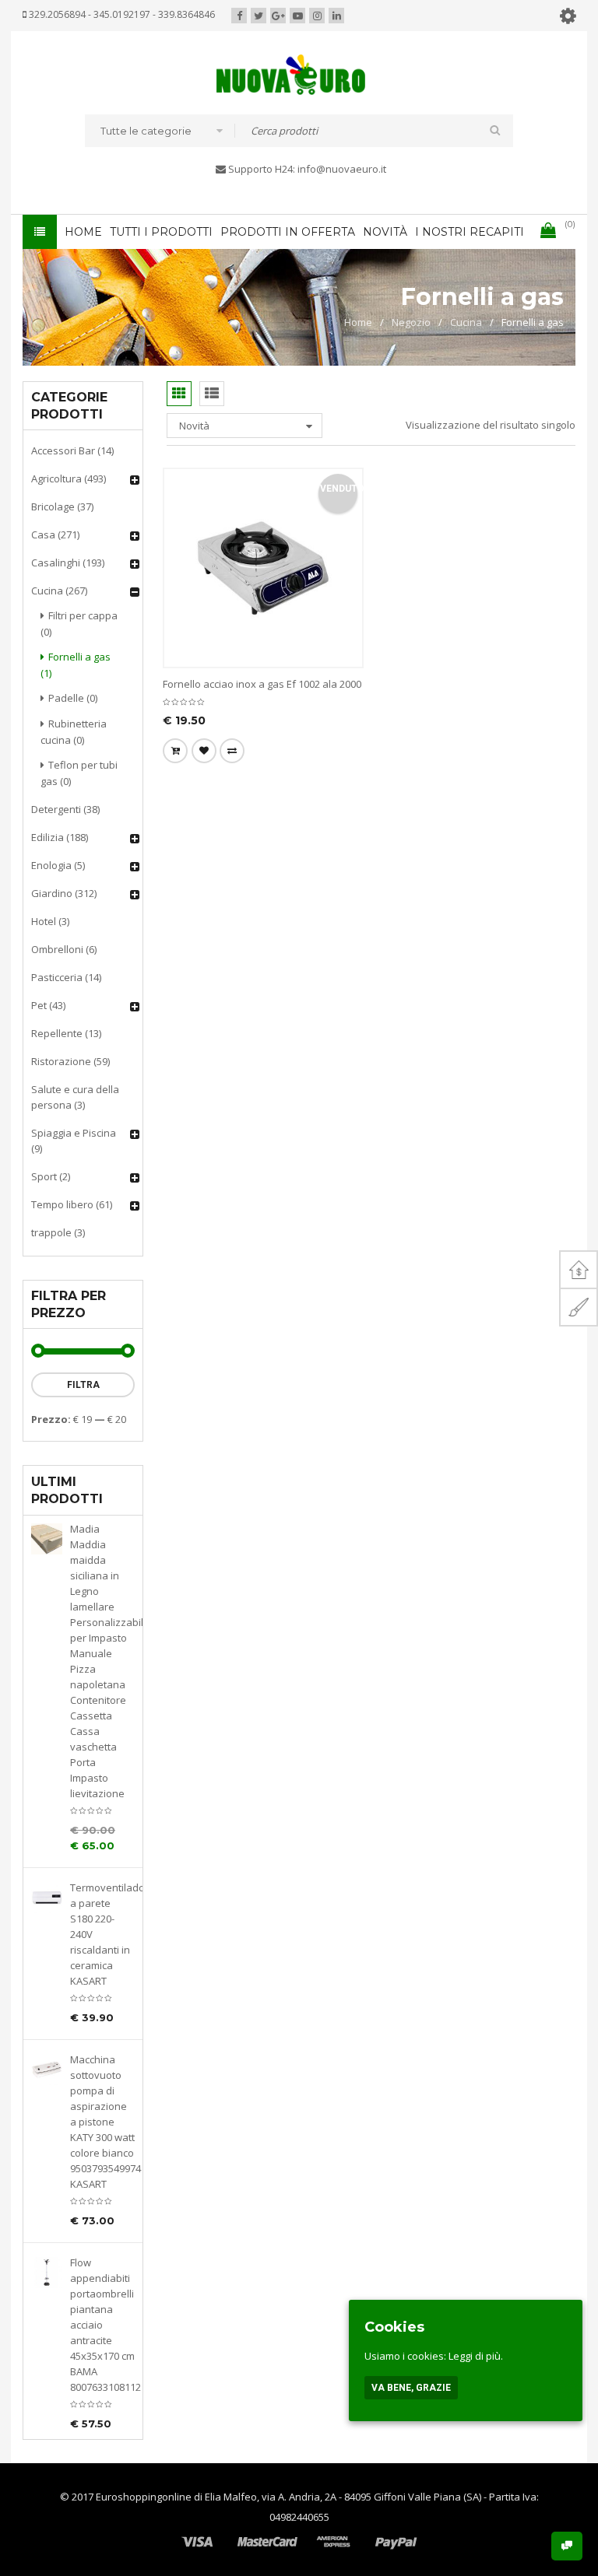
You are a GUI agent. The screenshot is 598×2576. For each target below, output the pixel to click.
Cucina (466, 322)
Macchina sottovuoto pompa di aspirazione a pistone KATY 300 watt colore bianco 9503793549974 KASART (102, 2122)
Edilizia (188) (60, 837)
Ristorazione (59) (70, 1061)
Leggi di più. (476, 2356)
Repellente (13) (66, 1033)
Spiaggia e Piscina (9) (74, 1141)
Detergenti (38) (65, 809)
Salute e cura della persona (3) (75, 1097)
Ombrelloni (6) (64, 949)
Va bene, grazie (411, 2388)
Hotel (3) (50, 921)
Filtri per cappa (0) (79, 624)
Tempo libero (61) (72, 1204)
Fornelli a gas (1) (76, 665)
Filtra (83, 1385)
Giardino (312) (64, 893)
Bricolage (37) (62, 506)
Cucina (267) (59, 591)
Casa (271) (55, 534)
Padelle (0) (73, 698)
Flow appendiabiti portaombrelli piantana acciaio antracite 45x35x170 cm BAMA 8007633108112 (102, 2325)
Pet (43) (48, 1005)
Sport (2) (51, 1176)
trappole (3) (58, 1232)
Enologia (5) (58, 865)
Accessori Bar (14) (72, 450)
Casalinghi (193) (68, 563)
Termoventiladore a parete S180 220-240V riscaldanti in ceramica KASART (102, 1934)
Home (358, 322)
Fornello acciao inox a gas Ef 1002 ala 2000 (262, 684)
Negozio (411, 322)
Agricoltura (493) (69, 478)
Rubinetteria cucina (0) (74, 732)
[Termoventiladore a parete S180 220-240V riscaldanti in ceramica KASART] (47, 1898)
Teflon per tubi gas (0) (79, 773)
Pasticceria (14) (66, 977)
